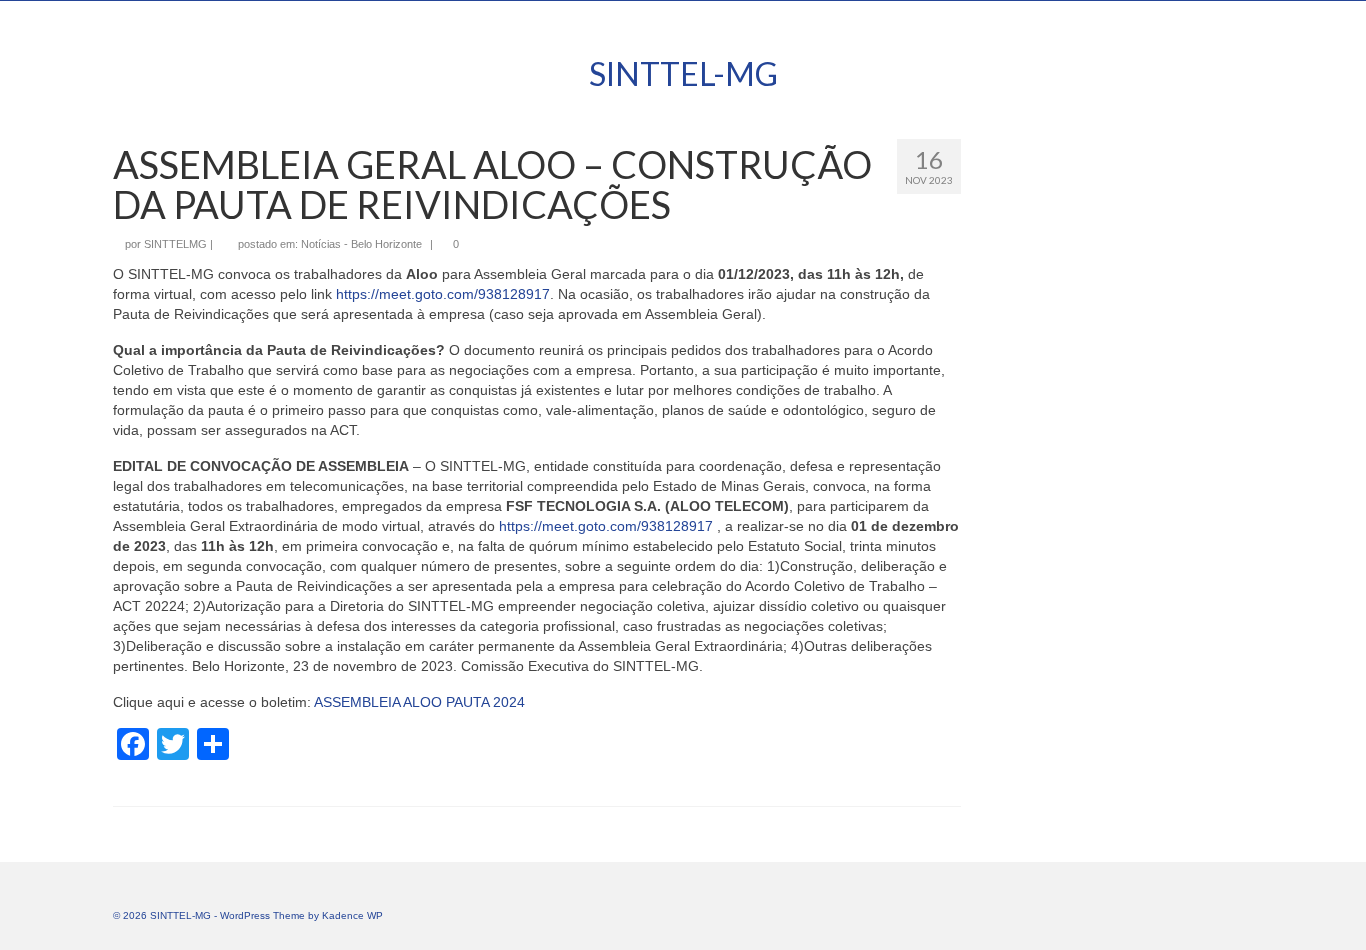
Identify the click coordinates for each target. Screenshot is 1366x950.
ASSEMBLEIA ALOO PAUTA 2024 (419, 702)
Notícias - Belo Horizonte (361, 244)
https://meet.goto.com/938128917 (443, 294)
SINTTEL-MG (683, 73)
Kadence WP (352, 915)
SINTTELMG (175, 244)
